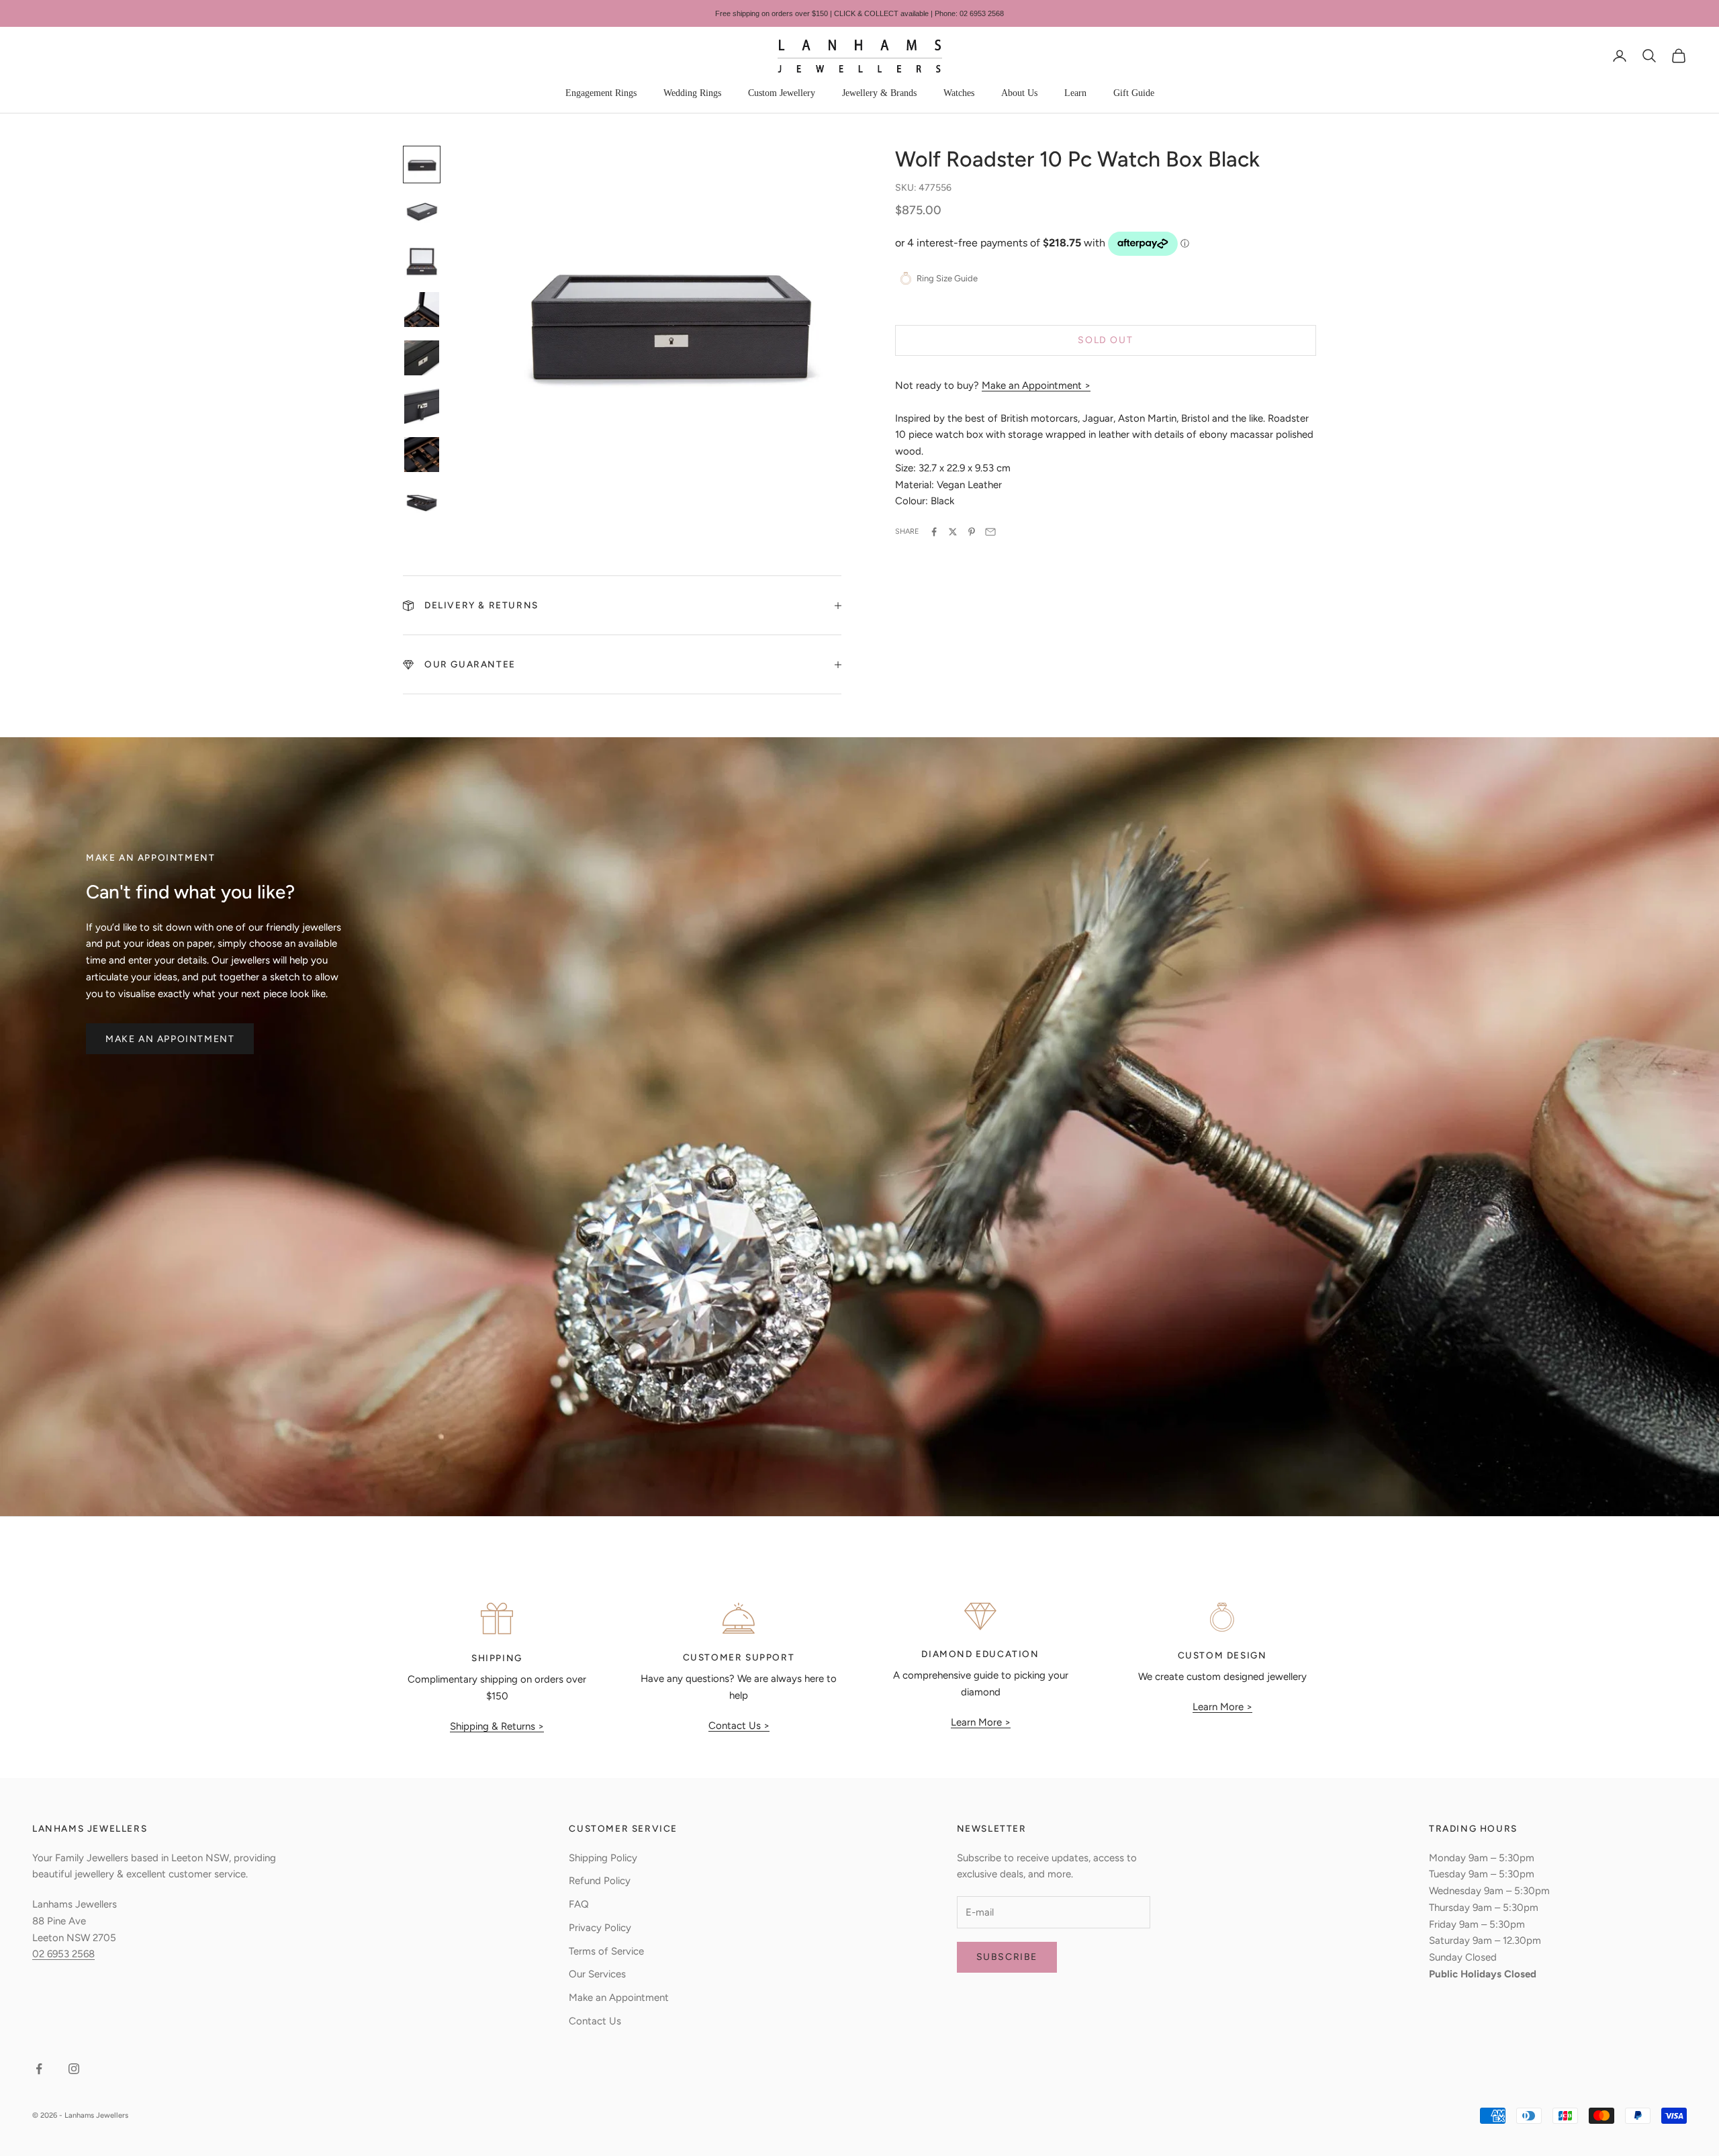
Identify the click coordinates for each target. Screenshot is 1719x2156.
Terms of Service (606, 1951)
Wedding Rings (692, 93)
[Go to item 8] (422, 503)
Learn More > (981, 1722)
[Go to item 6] (422, 406)
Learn (1075, 93)
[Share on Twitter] (953, 532)
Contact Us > (739, 1726)
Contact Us (595, 2021)
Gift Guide (1134, 93)
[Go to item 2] (422, 213)
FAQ (579, 1904)
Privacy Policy (600, 1928)
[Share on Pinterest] (972, 532)
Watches (959, 93)
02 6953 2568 (63, 1954)
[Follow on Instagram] (74, 2069)
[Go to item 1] (422, 165)
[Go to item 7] (422, 455)
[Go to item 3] (422, 261)
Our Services (597, 1974)
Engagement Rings (601, 93)
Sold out (1105, 341)
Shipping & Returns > (497, 1726)
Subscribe (1007, 1957)
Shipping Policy (603, 1858)
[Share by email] (990, 532)
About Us (1019, 93)
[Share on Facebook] (934, 532)
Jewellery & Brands (879, 93)
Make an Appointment (170, 1039)
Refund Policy (600, 1881)
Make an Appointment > (1036, 385)
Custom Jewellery (782, 93)
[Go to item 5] (422, 358)
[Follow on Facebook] (39, 2069)
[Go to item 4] (422, 310)
